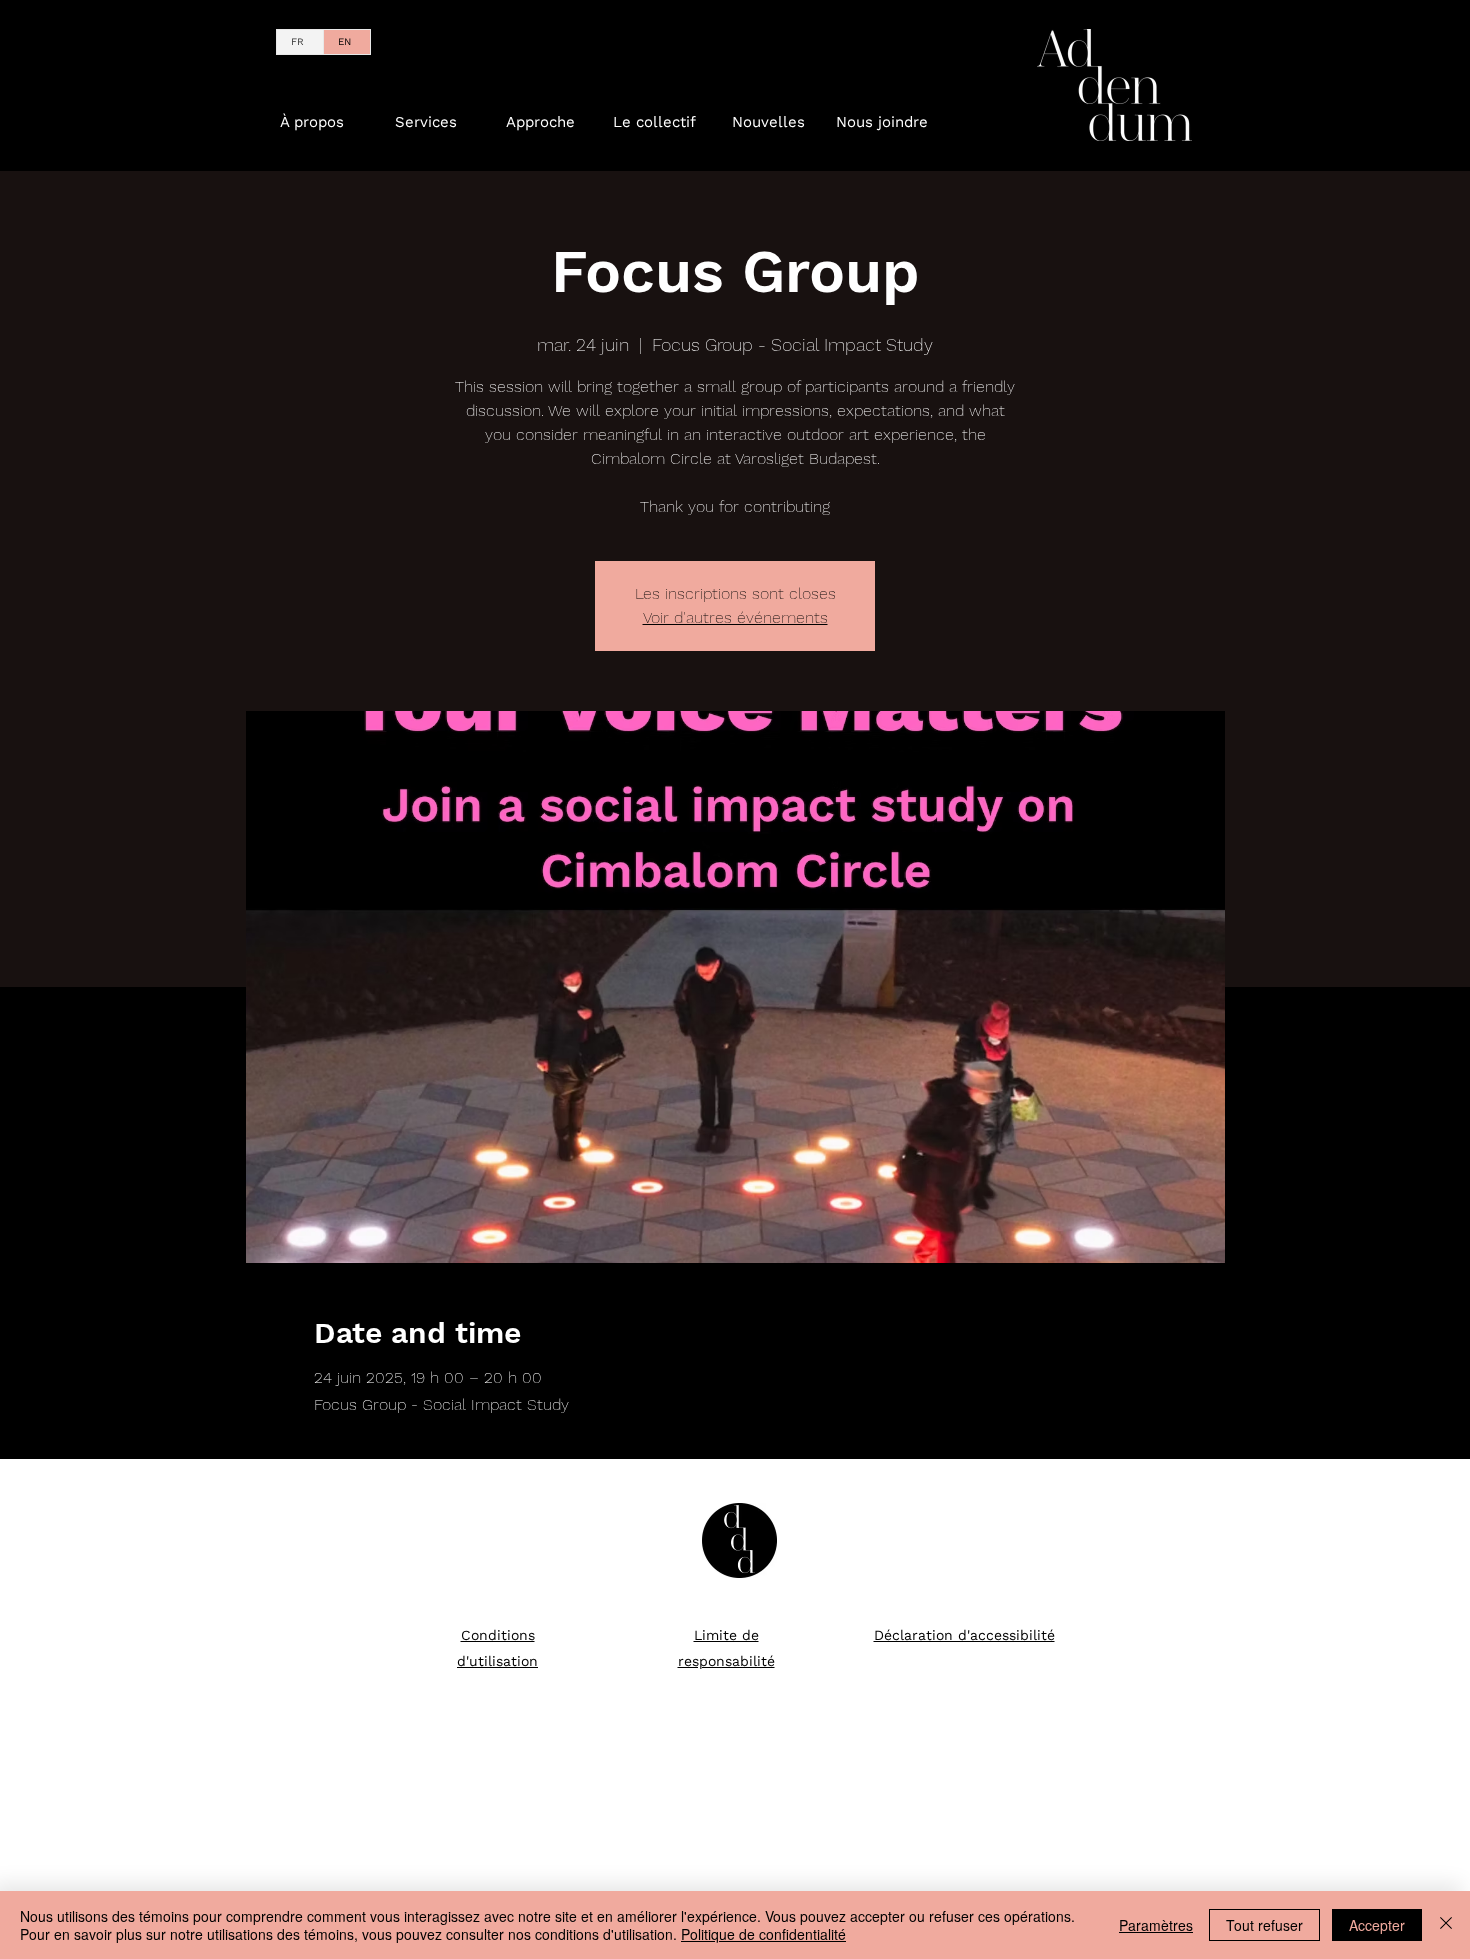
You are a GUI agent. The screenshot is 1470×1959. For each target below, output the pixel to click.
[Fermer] (1446, 1925)
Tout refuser (1264, 1925)
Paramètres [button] (1156, 1925)
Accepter (1377, 1925)
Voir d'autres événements (735, 617)
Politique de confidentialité (763, 1934)
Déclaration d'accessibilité (964, 1635)
